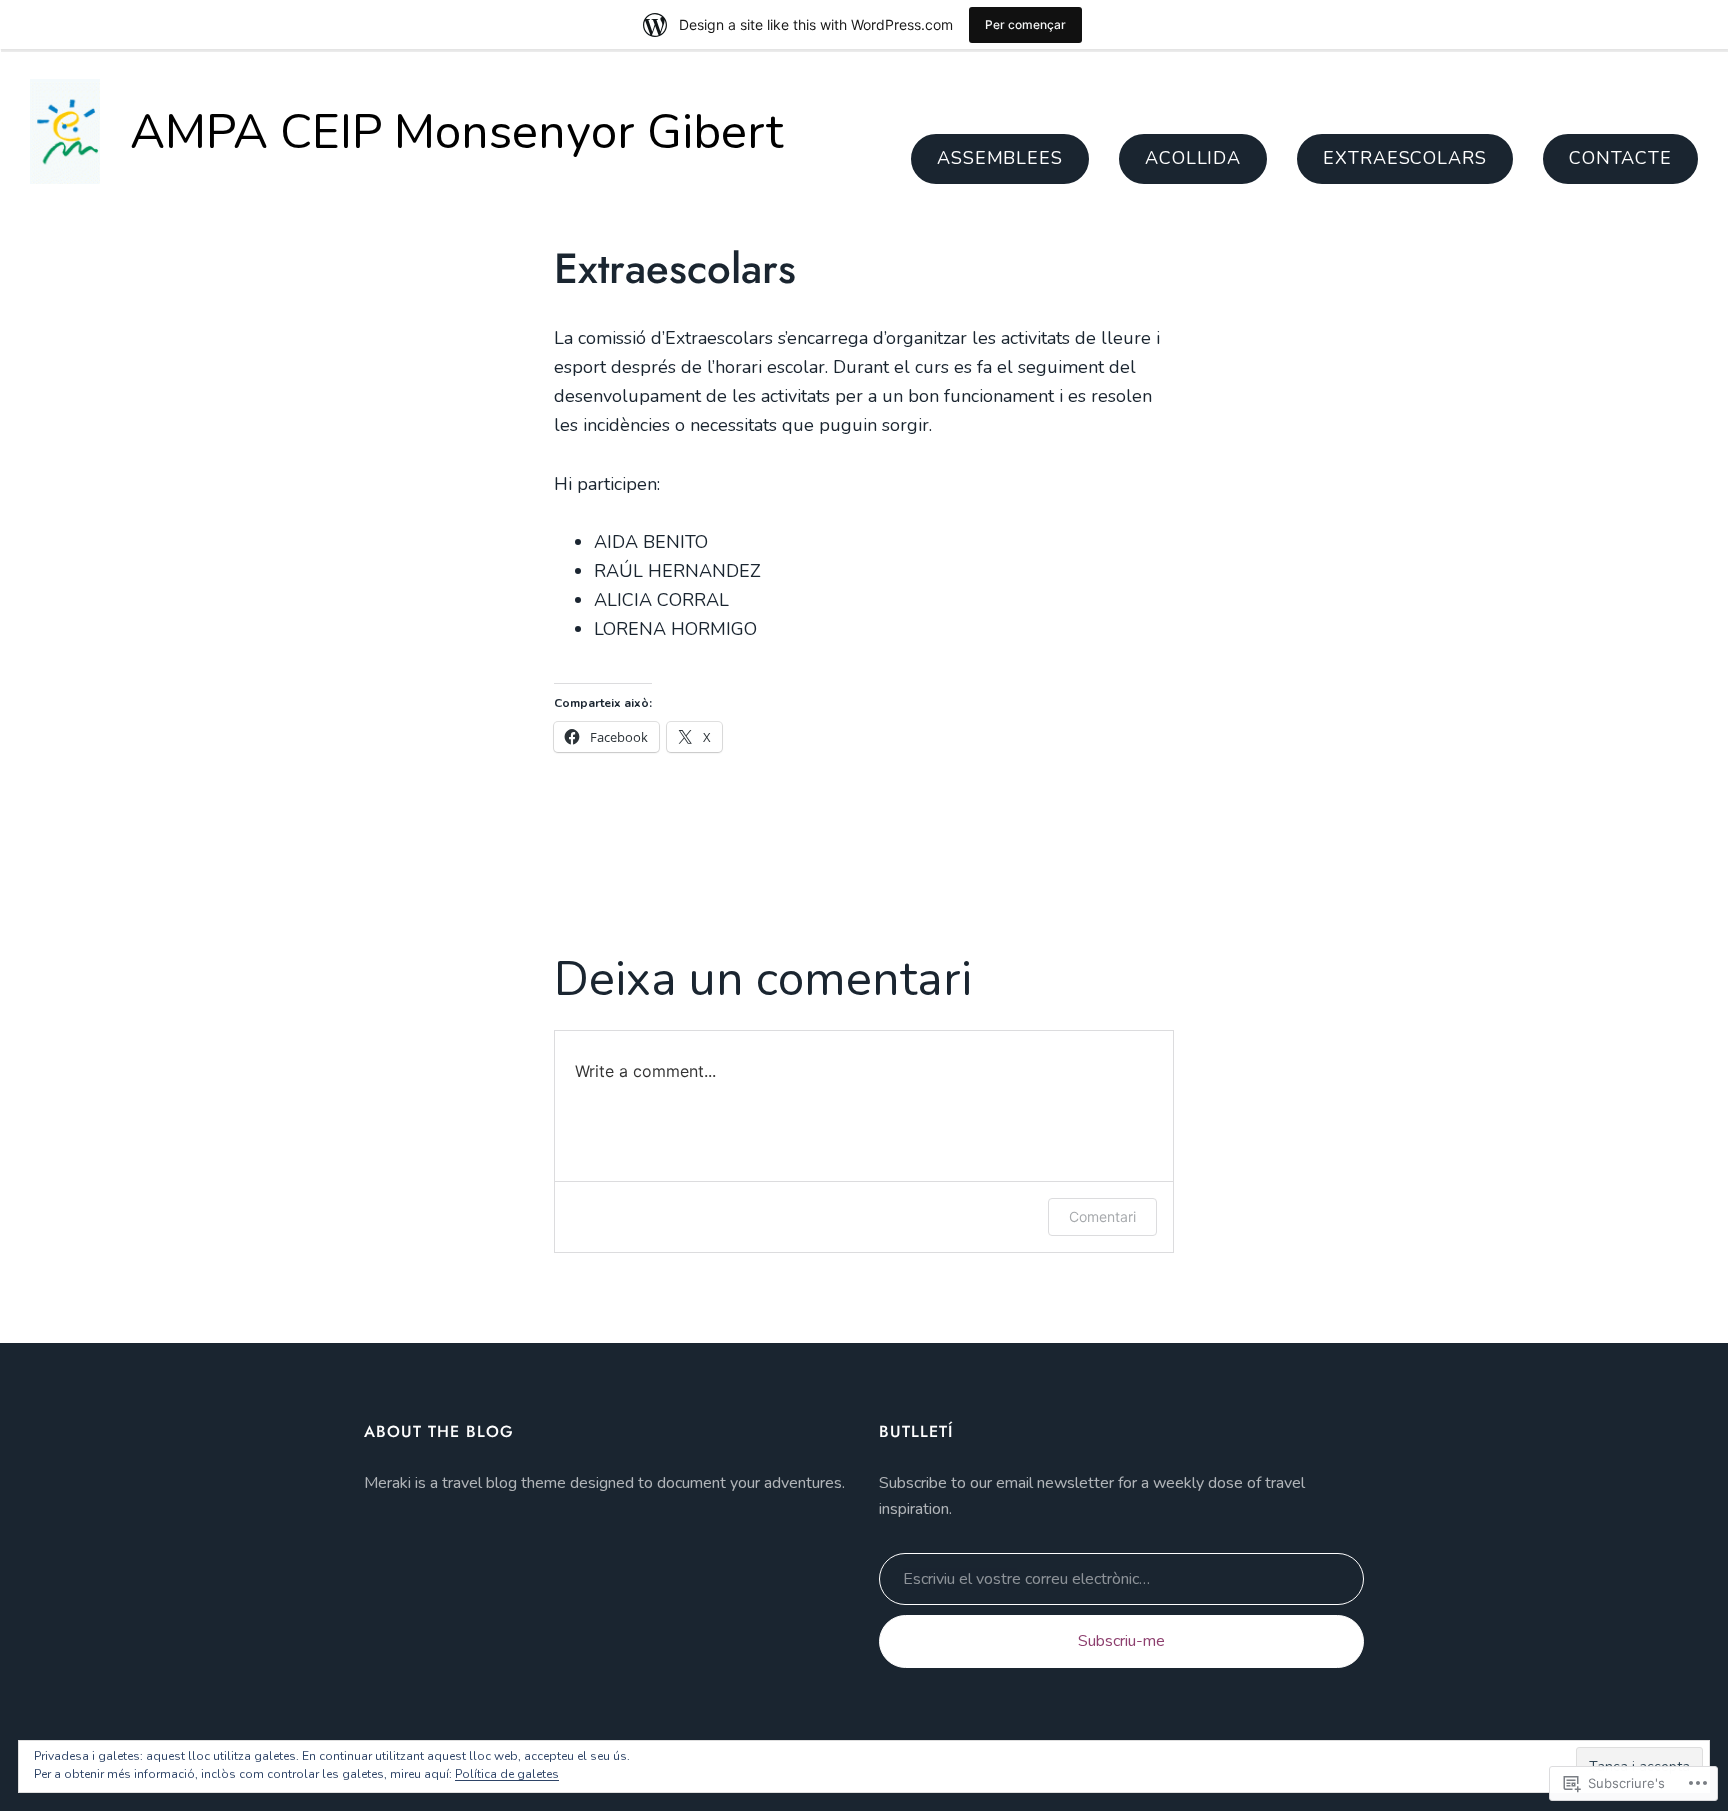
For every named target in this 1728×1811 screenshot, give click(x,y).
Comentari (1102, 1216)
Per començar (1025, 24)
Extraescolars (1405, 158)
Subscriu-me (1121, 1641)
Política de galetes (507, 1774)
